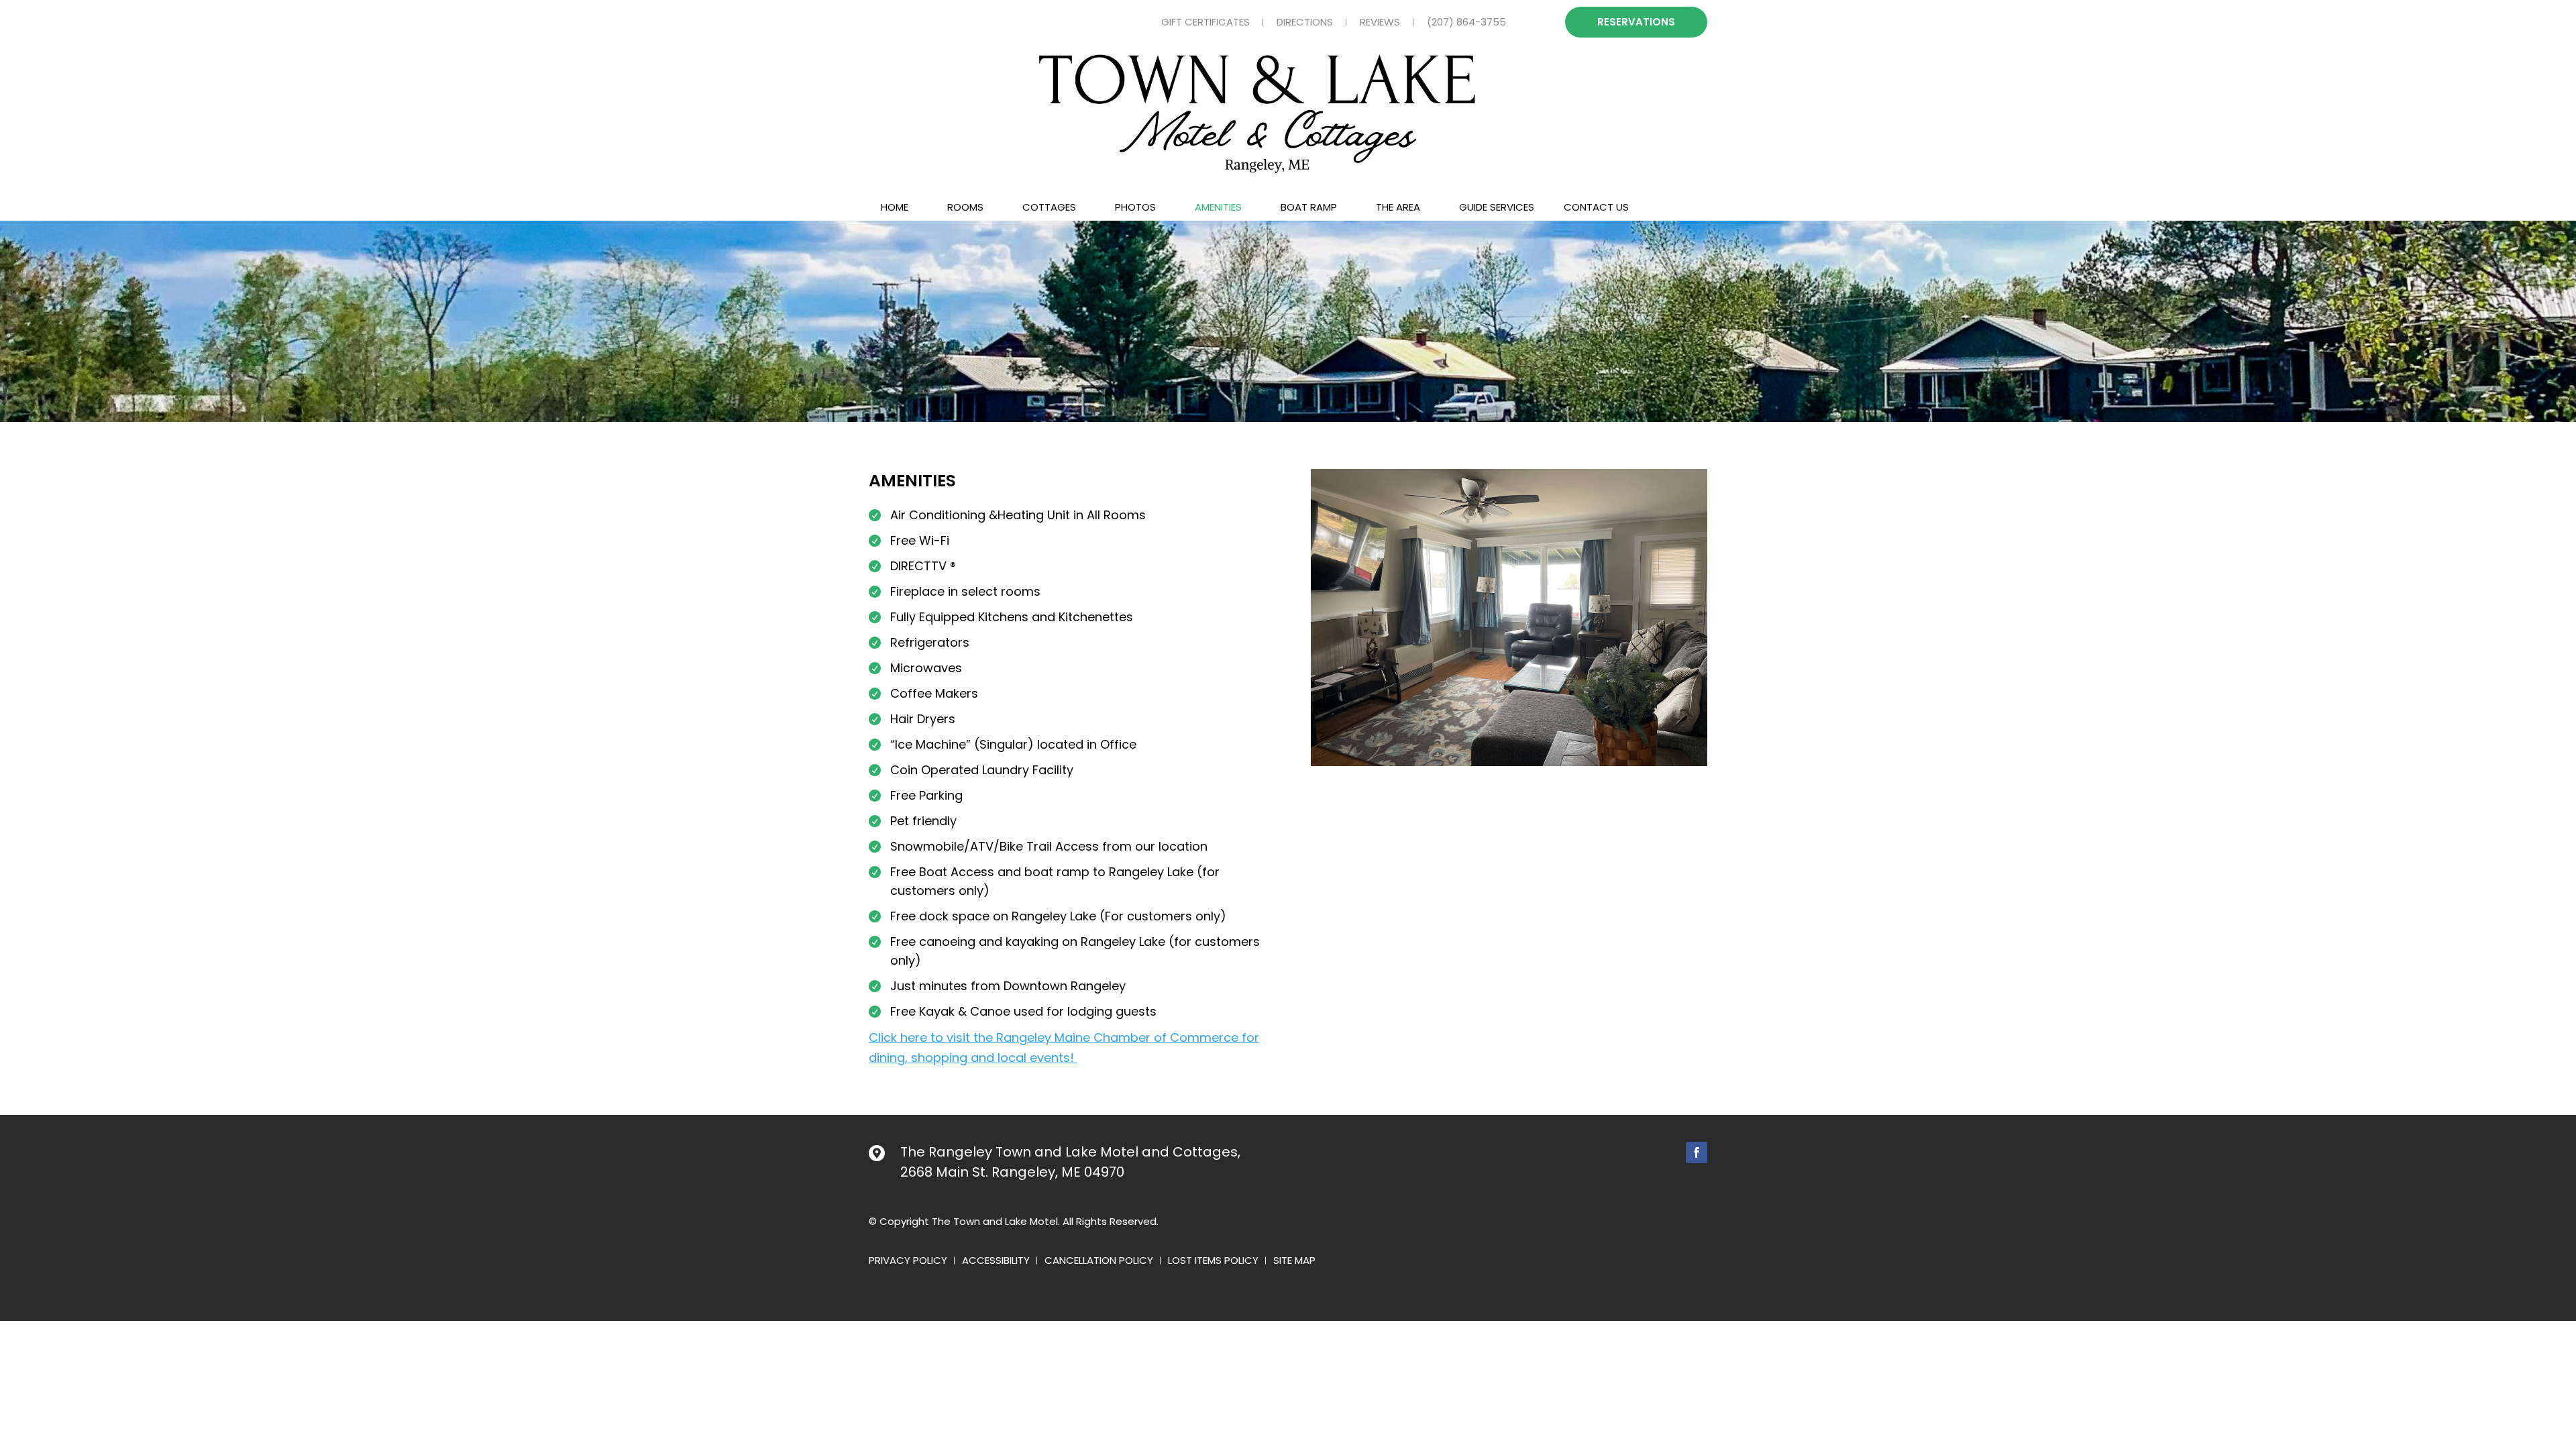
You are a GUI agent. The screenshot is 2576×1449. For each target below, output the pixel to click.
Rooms (965, 207)
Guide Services (1497, 207)
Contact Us (1596, 207)
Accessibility (996, 1262)
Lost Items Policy (1213, 1262)
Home (895, 207)
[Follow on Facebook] (1697, 1152)
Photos (1135, 207)
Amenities (1218, 207)
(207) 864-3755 (1466, 22)
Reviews (1380, 22)
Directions (1305, 22)
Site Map (1294, 1262)
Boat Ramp (1309, 207)
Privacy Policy (908, 1262)
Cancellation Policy (1099, 1262)
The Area (1398, 207)
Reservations (1636, 22)
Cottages (1049, 207)
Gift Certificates (1205, 22)
